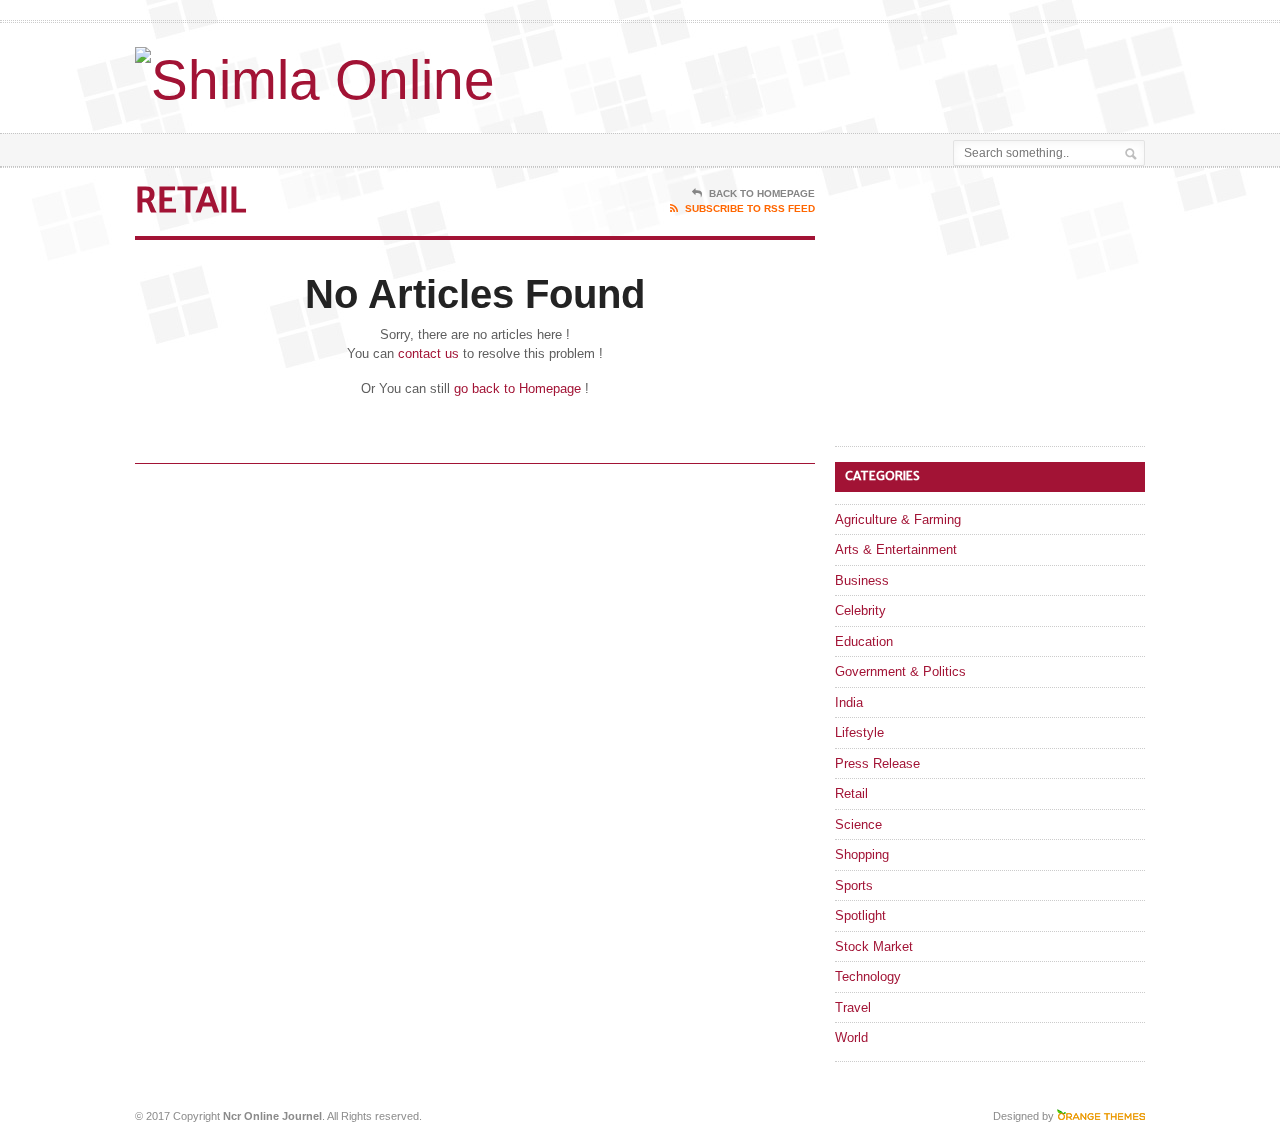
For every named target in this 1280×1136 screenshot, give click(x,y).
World (851, 1037)
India (849, 702)
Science (858, 824)
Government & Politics (900, 671)
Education (864, 641)
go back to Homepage (517, 388)
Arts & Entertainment (896, 549)
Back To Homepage (762, 193)
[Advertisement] (911, 73)
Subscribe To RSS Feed (750, 208)
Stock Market (874, 946)
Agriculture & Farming (898, 519)
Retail (851, 793)
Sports (854, 885)
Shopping (862, 854)
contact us (428, 353)
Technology (868, 976)
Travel (853, 1007)
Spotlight (860, 915)
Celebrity (860, 610)
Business (862, 580)
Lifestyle (859, 732)
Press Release (877, 763)
